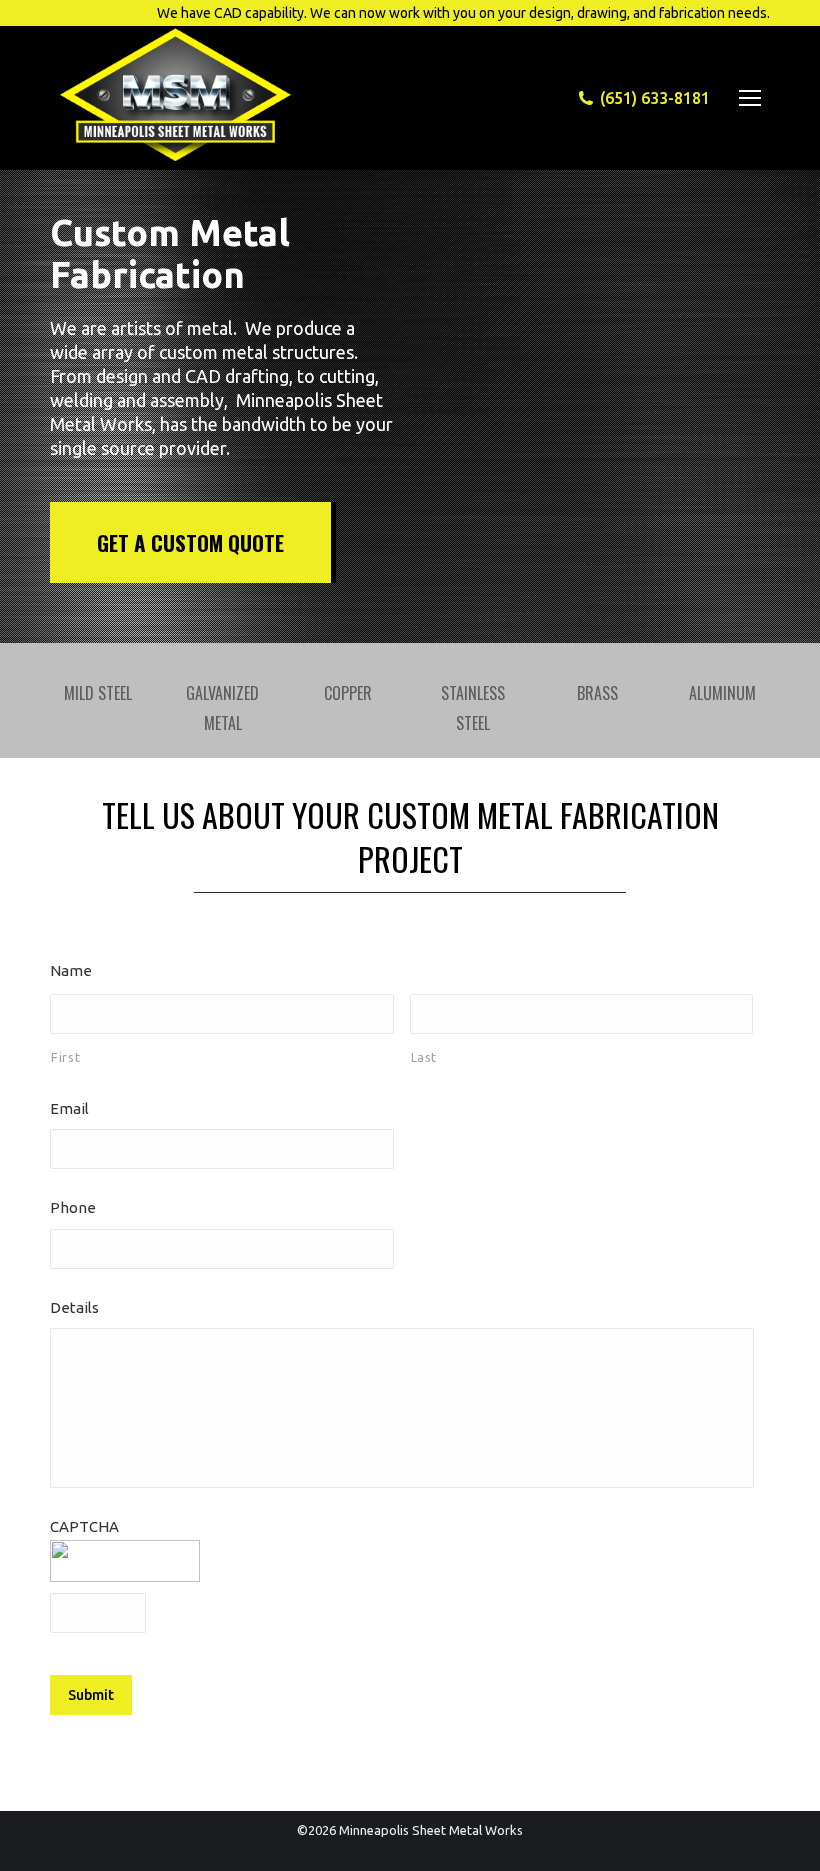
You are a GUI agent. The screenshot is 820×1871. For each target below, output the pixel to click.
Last (424, 1057)
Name (71, 970)
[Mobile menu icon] (750, 98)
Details (74, 1307)
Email (69, 1108)
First (65, 1057)
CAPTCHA (84, 1526)
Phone (73, 1207)
